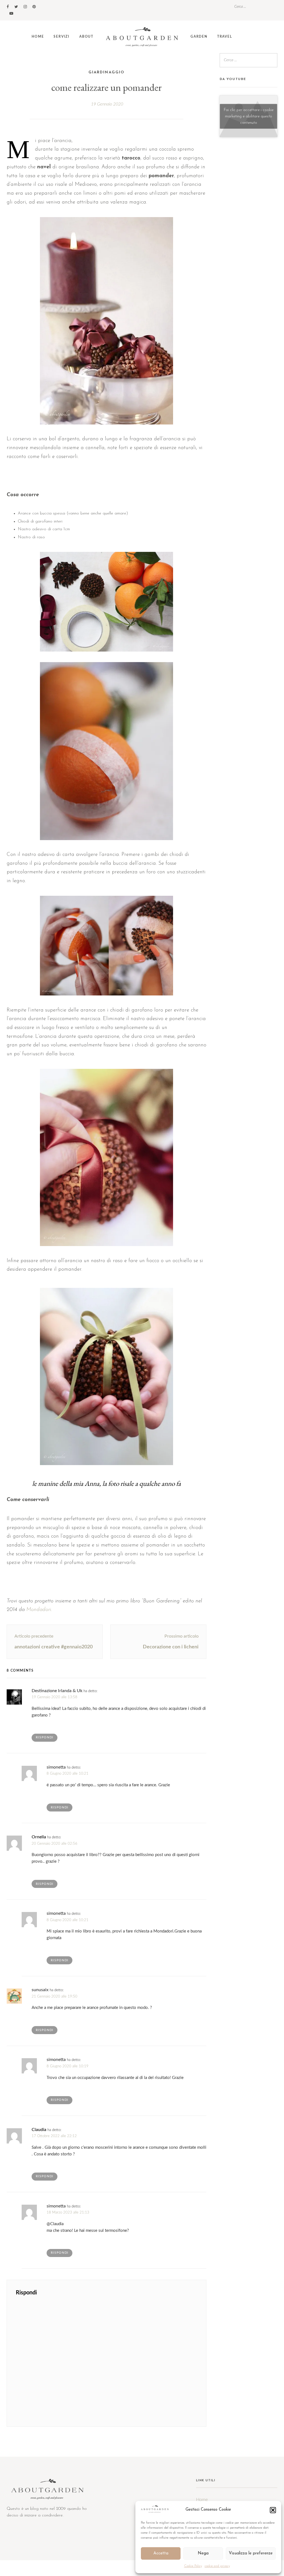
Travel (225, 37)
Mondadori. (39, 1610)
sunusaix (40, 1990)
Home (38, 37)
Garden (199, 37)
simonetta (56, 1767)
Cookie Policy (193, 2566)
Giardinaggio (106, 72)
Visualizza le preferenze (251, 2553)
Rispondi (45, 1737)
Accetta (161, 2553)
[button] (273, 2510)
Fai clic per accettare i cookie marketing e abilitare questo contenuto (249, 116)
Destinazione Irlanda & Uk (57, 1691)
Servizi (62, 37)
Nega (203, 2553)
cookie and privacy (217, 2566)
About (86, 37)
